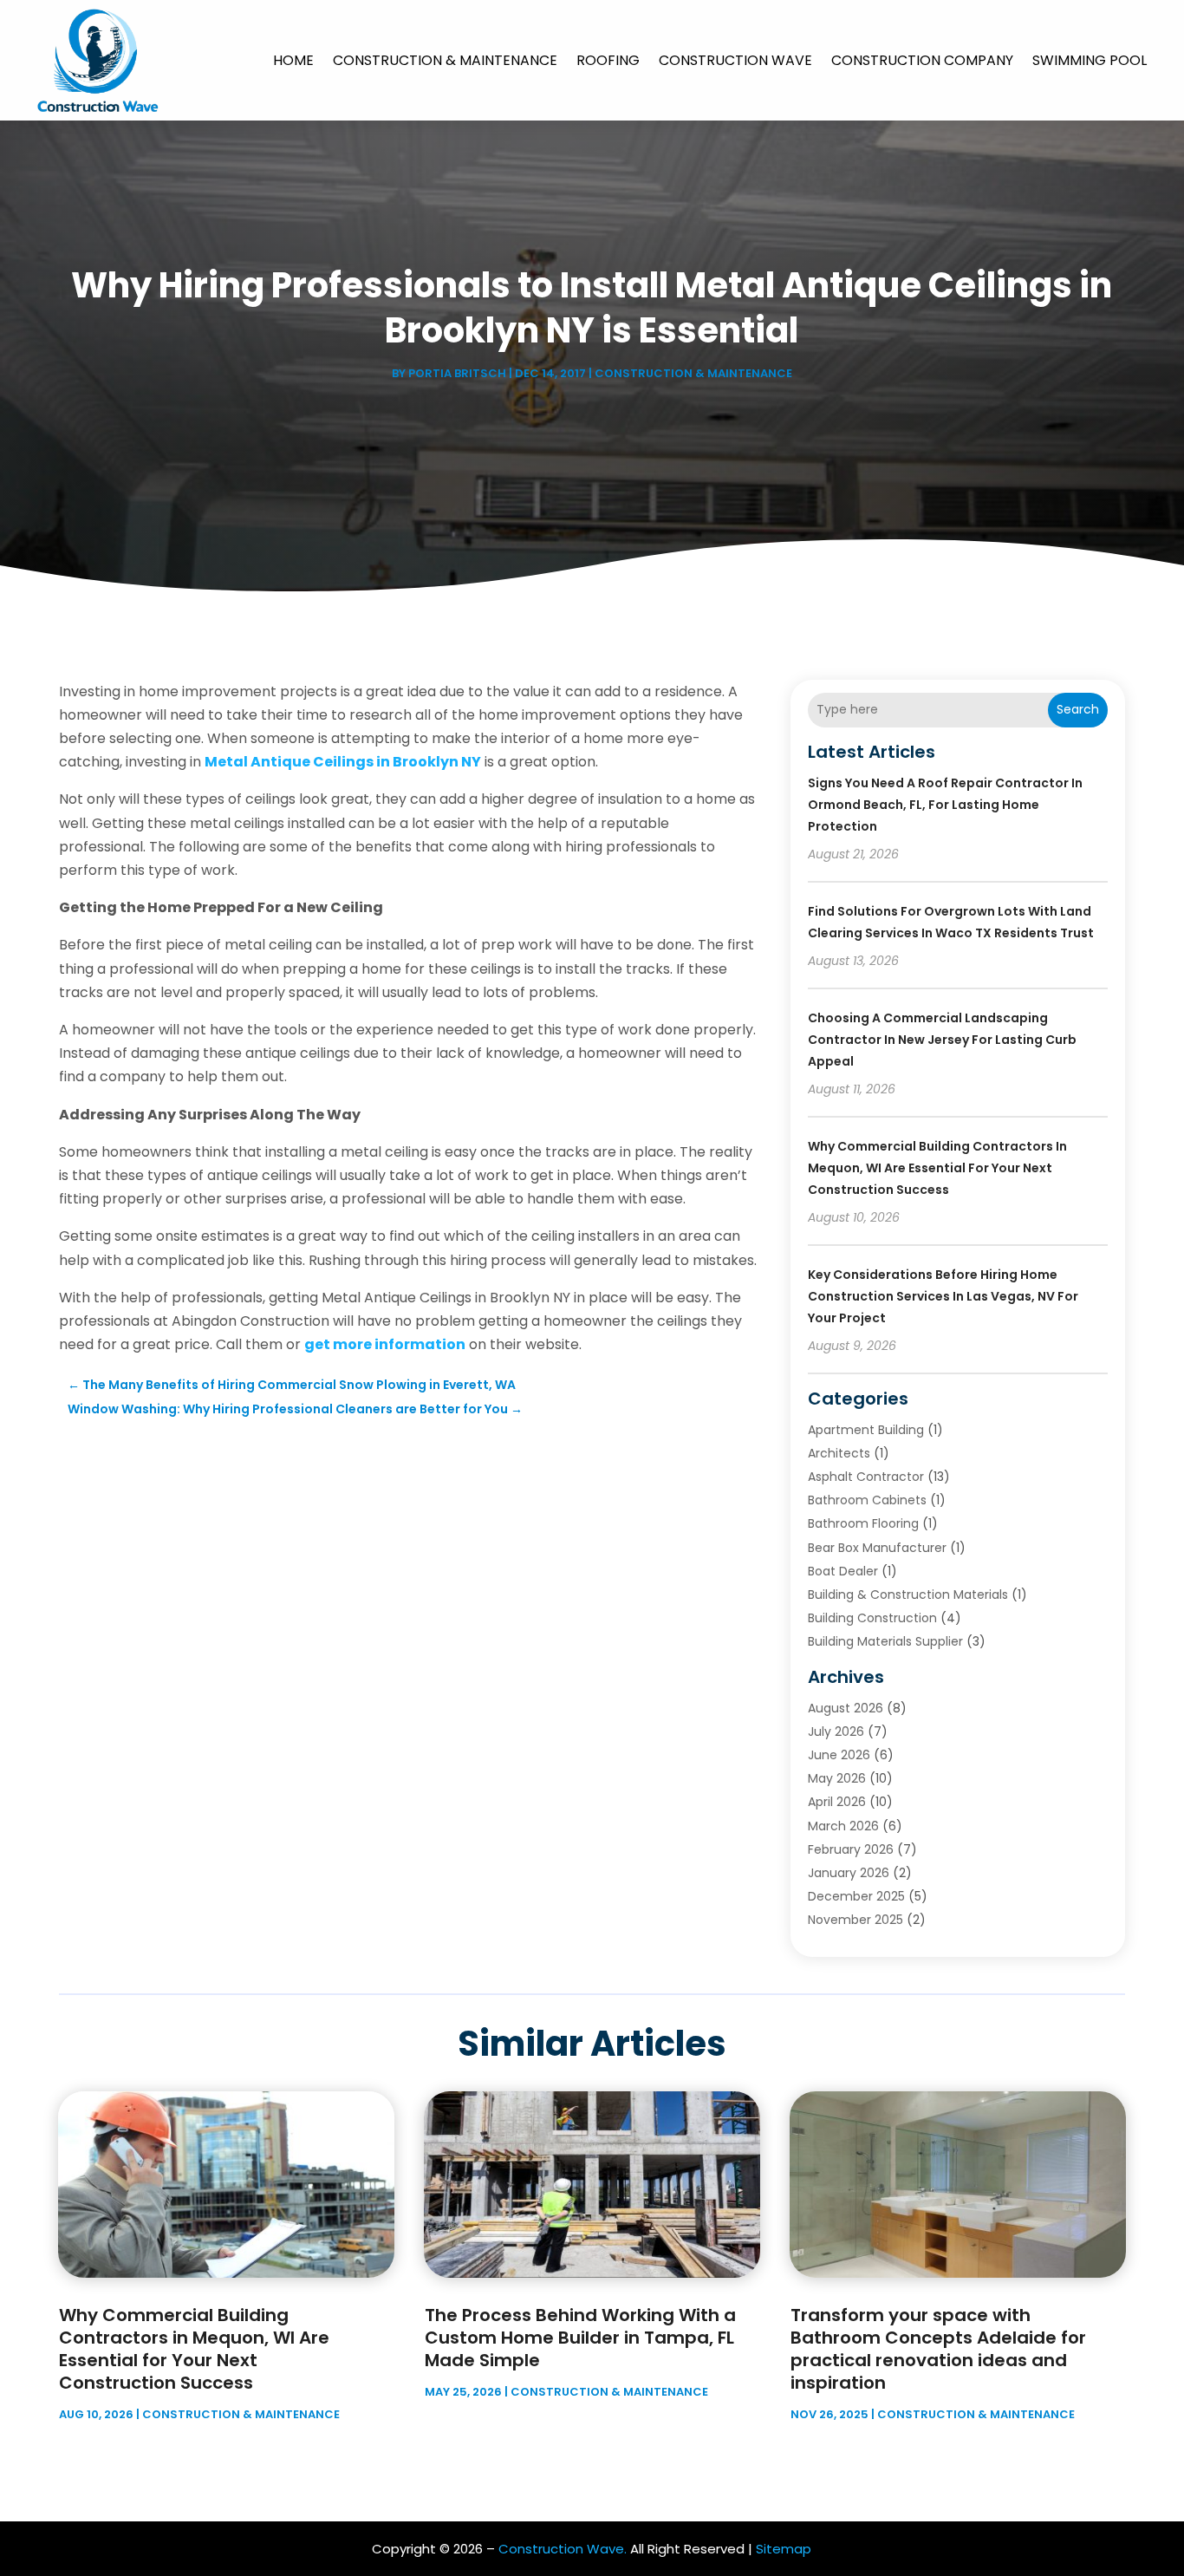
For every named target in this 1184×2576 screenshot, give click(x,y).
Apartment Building (866, 1430)
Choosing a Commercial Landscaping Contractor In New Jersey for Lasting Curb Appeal (942, 1040)
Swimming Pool (1090, 60)
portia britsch (457, 373)
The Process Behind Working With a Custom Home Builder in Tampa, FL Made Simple (580, 2338)
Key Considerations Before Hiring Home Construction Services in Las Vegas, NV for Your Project (943, 1296)
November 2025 (855, 1920)
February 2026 (851, 1849)
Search (1078, 709)
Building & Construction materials (908, 1595)
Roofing (608, 60)
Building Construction (872, 1618)
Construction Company (922, 60)
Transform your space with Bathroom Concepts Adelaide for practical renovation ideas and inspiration (938, 2349)
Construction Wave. (563, 2549)
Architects (839, 1453)
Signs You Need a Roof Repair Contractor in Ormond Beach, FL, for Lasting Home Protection (945, 805)
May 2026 (837, 1778)
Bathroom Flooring (863, 1523)
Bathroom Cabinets (867, 1500)
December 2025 (856, 1896)
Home (293, 60)
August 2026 (846, 1708)
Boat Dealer (843, 1571)
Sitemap (784, 2549)
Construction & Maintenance (445, 60)
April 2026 (837, 1802)
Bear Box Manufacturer (877, 1548)
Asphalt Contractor (866, 1477)
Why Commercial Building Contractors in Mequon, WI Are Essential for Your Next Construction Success (937, 1168)
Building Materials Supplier (885, 1641)
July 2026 (836, 1731)
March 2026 (843, 1826)
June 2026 (839, 1755)
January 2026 (849, 1873)
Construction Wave (735, 60)
